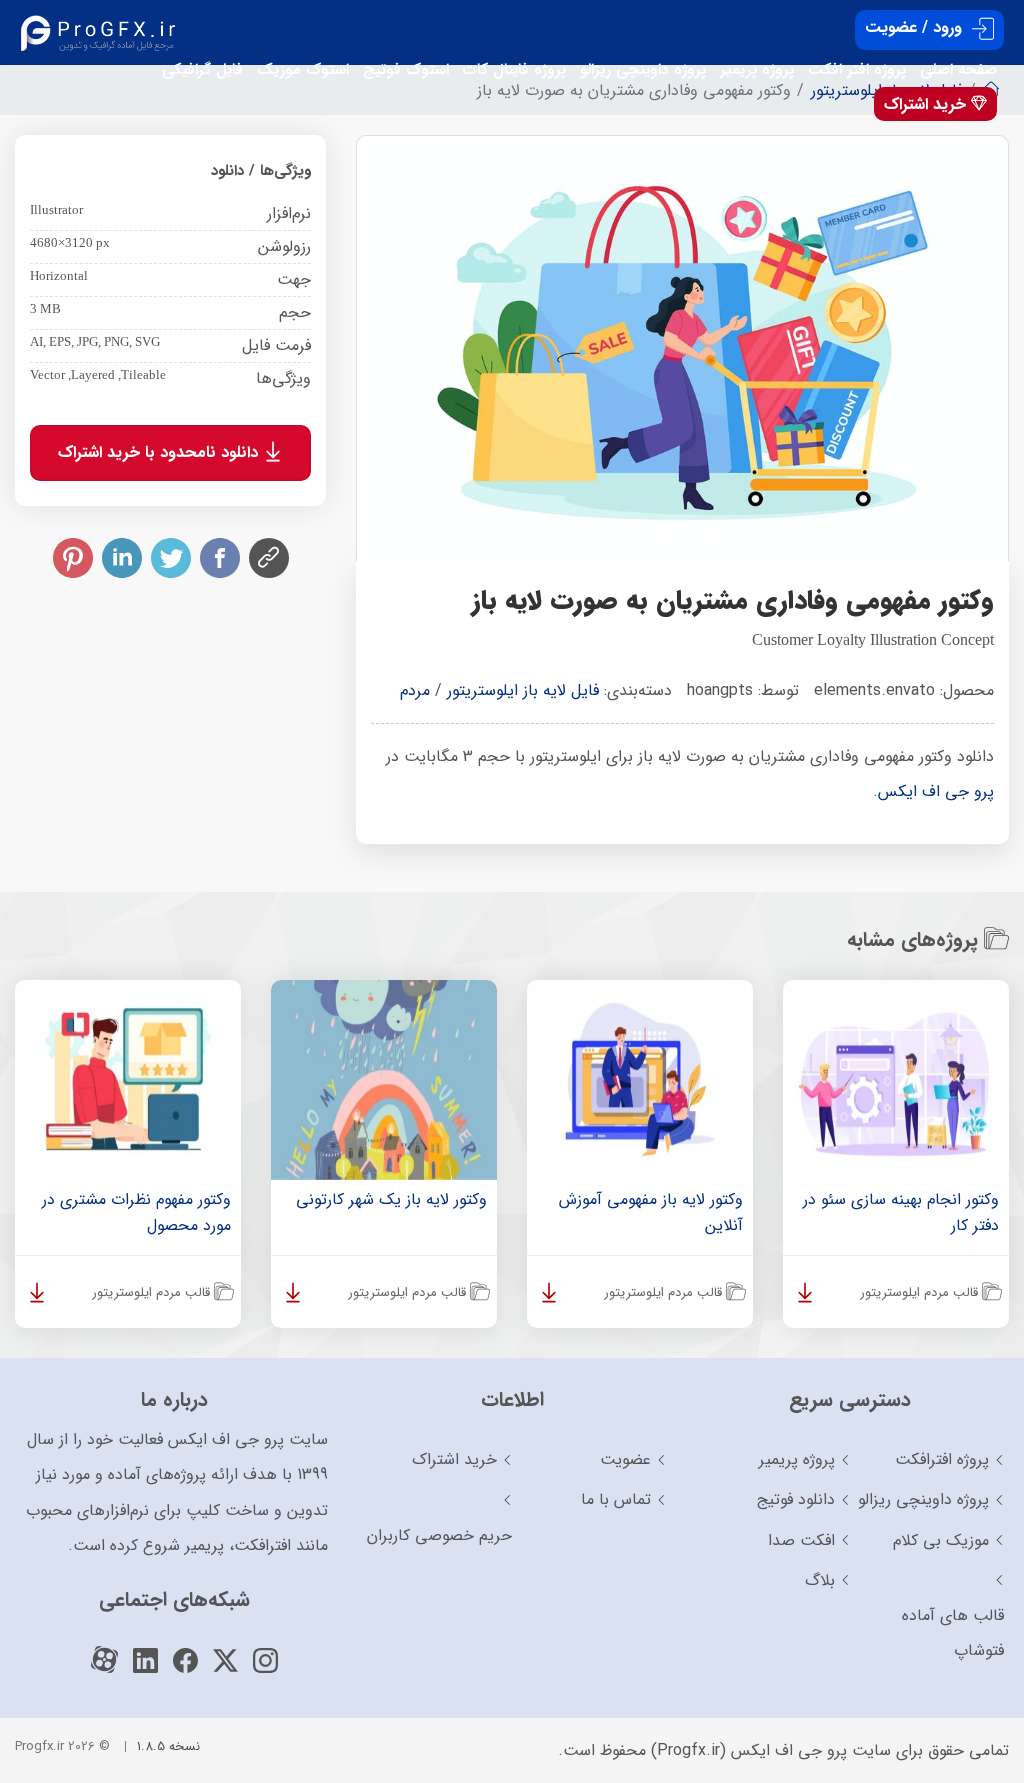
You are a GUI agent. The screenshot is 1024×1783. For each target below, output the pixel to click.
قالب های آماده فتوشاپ (953, 1633)
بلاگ (820, 1580)
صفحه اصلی (958, 70)
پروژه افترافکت (942, 1459)
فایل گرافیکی (202, 70)
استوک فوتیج (406, 70)
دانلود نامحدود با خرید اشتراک (160, 452)
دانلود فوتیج (796, 1499)
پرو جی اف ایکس (936, 791)
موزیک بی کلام (941, 1540)
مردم (415, 690)
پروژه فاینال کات (514, 70)
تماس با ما (616, 1499)
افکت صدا (801, 1540)
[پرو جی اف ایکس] (102, 32)
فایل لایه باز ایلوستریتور (523, 690)
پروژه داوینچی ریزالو (643, 70)
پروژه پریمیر (757, 70)
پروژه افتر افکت (857, 70)
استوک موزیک (303, 70)
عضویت (625, 1459)
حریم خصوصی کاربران (439, 1535)
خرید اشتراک (927, 104)
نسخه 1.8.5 (168, 1746)
